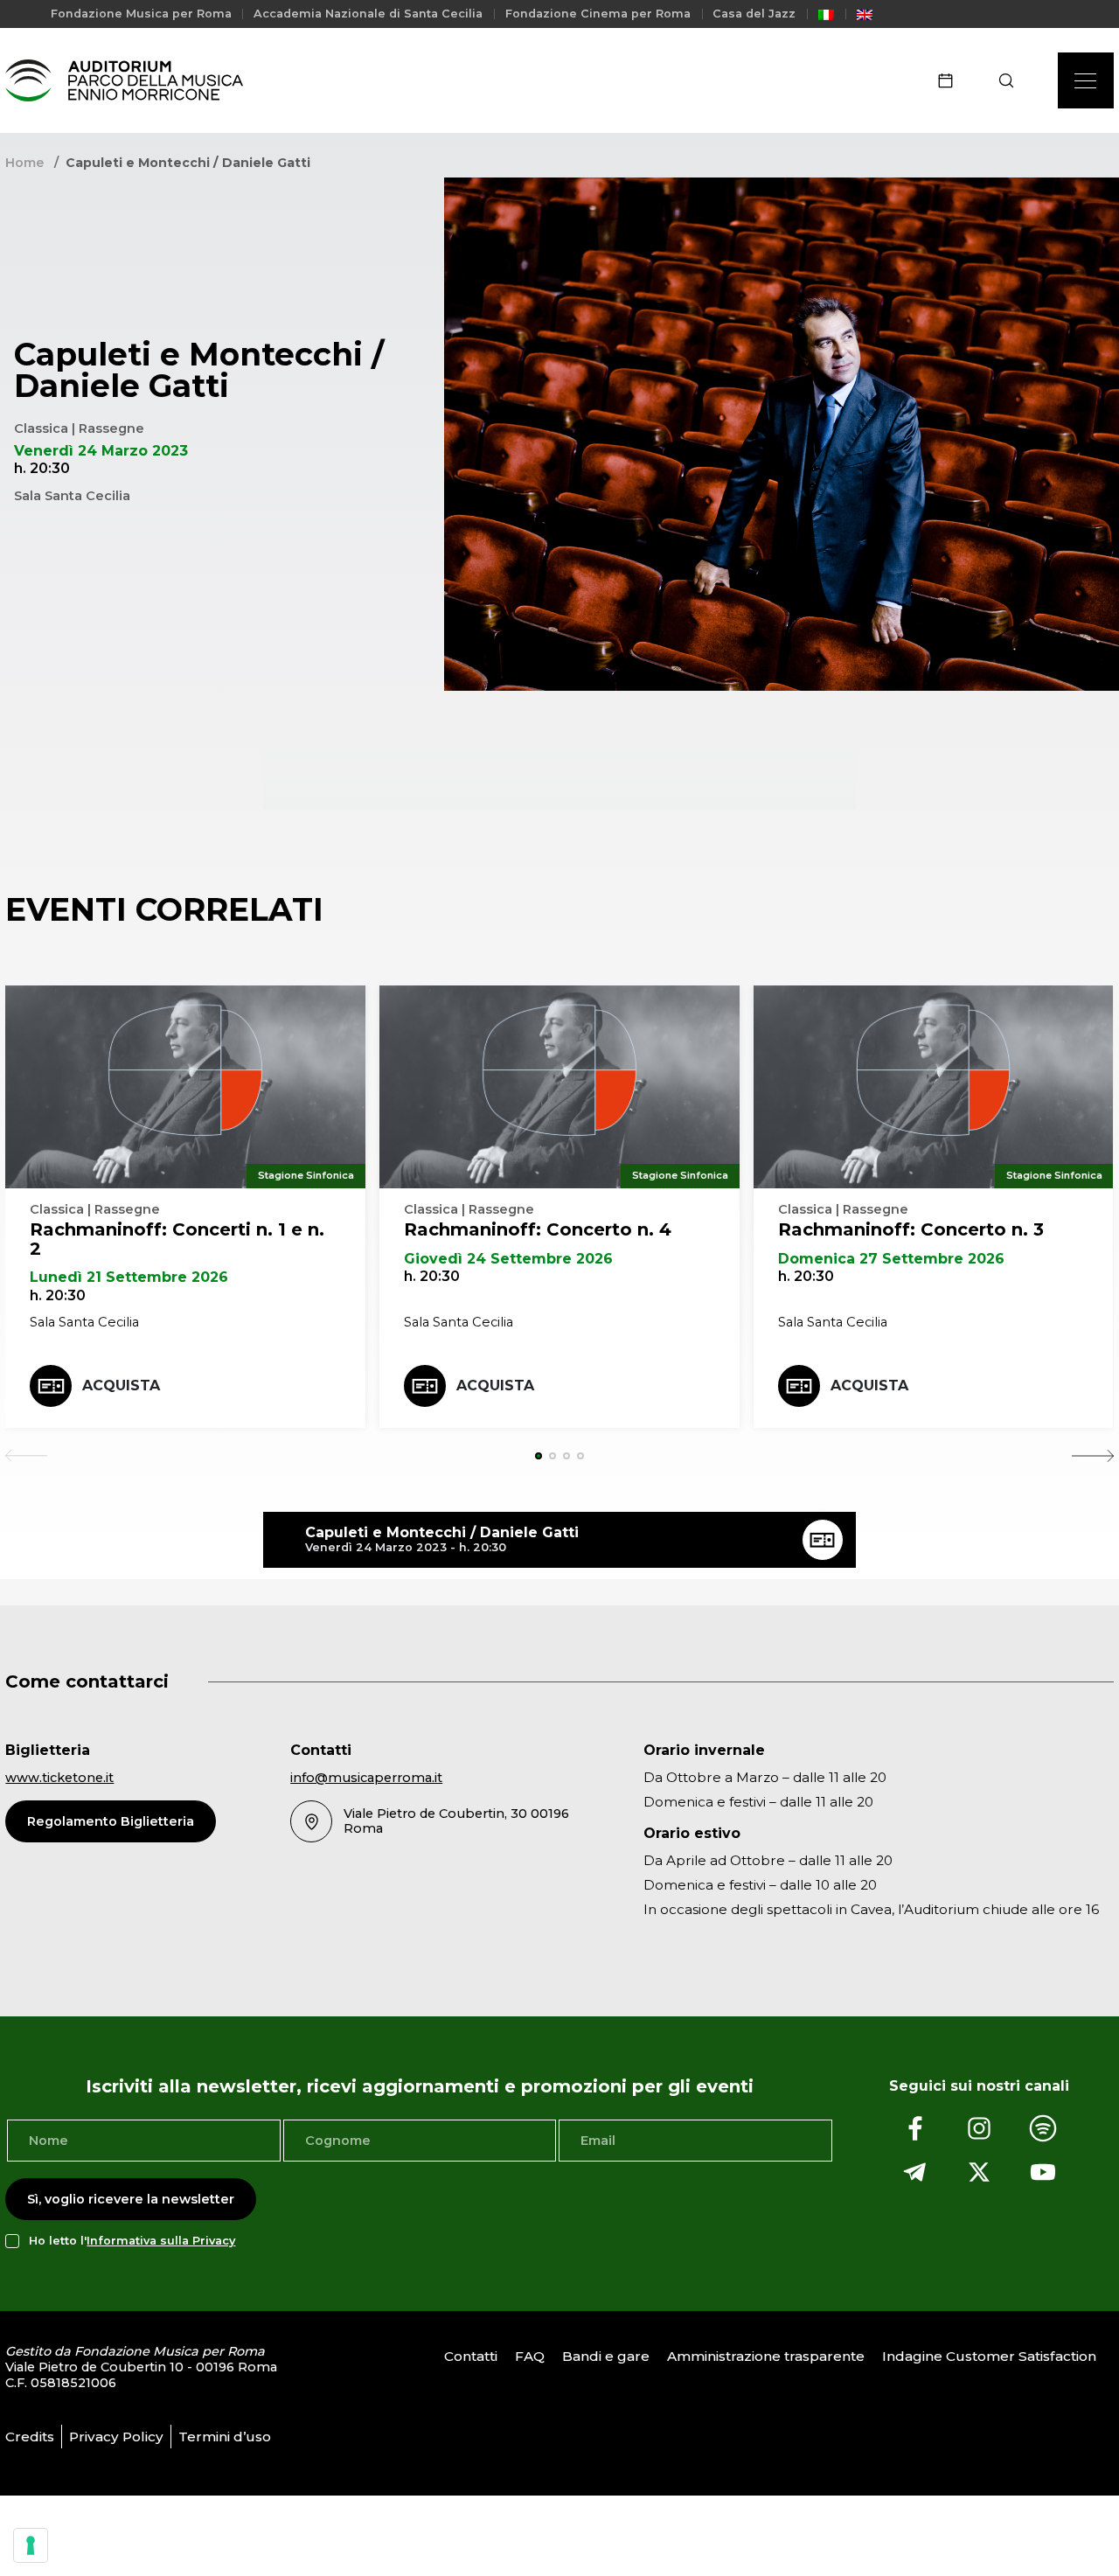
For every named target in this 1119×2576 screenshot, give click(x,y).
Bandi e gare (606, 2356)
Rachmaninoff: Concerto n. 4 (538, 1229)
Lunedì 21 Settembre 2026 (129, 1277)
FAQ (530, 2356)
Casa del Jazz (754, 14)
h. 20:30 (58, 1295)
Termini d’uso (225, 2437)
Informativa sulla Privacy (161, 2241)
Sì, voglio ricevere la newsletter (131, 2199)
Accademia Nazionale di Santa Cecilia (368, 14)
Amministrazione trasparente (766, 2356)
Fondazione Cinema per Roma (598, 14)
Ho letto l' (132, 2241)
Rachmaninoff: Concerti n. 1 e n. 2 (177, 1239)
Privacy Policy (116, 2437)
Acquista (121, 1385)
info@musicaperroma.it (366, 1778)
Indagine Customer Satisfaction (989, 2356)
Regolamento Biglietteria (111, 1821)
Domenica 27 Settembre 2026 (891, 1259)
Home (24, 163)
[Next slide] (1093, 1456)
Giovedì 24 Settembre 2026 (508, 1259)
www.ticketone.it (59, 1778)
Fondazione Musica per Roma (141, 14)
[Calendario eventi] (951, 80)
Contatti (471, 2356)
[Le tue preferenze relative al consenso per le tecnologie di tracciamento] (31, 2545)
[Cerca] (1012, 80)
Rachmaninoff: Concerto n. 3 (911, 1229)
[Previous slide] (26, 1456)
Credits (30, 2437)
